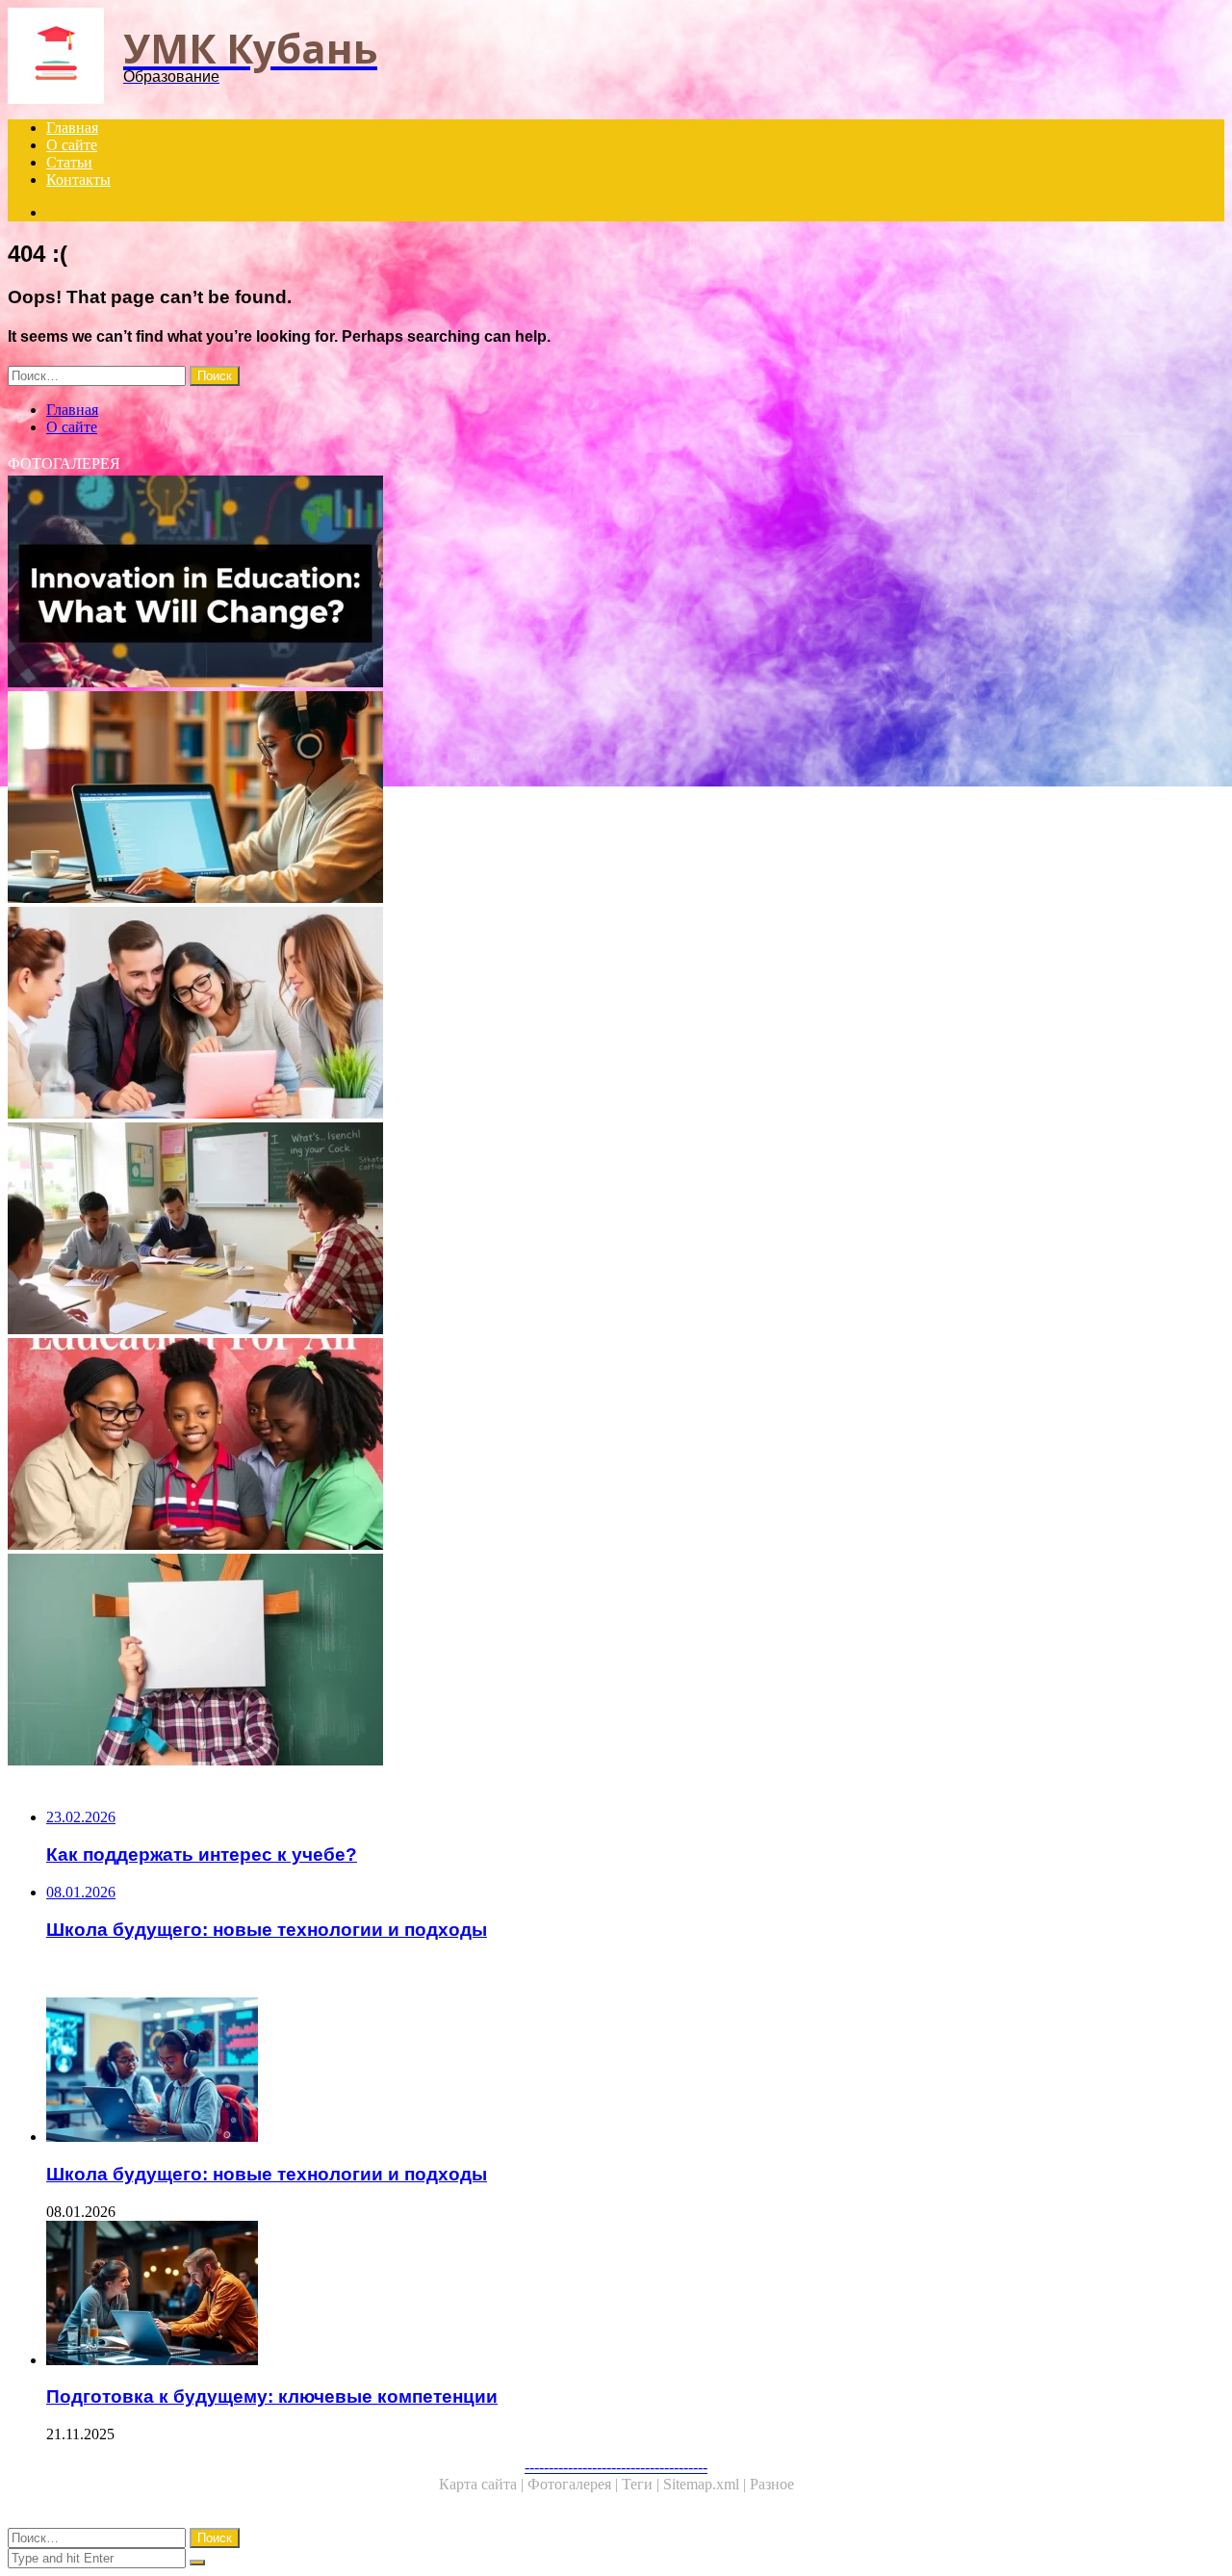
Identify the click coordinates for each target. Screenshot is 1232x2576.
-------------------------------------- (616, 2467)
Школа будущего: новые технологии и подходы (267, 2174)
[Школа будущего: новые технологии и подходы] (604, 2072)
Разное (772, 2484)
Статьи (69, 162)
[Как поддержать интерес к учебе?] (585, 1662)
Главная (72, 128)
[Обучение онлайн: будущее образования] (585, 799)
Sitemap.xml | (706, 2484)
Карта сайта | (483, 2484)
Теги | (642, 2484)
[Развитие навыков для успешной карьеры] (585, 1015)
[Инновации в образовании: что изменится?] (585, 583)
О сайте (72, 145)
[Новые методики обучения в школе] (585, 1230)
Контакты (78, 180)
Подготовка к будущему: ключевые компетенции (272, 2396)
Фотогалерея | (575, 2484)
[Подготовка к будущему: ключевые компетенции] (604, 2295)
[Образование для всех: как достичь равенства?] (585, 1446)
